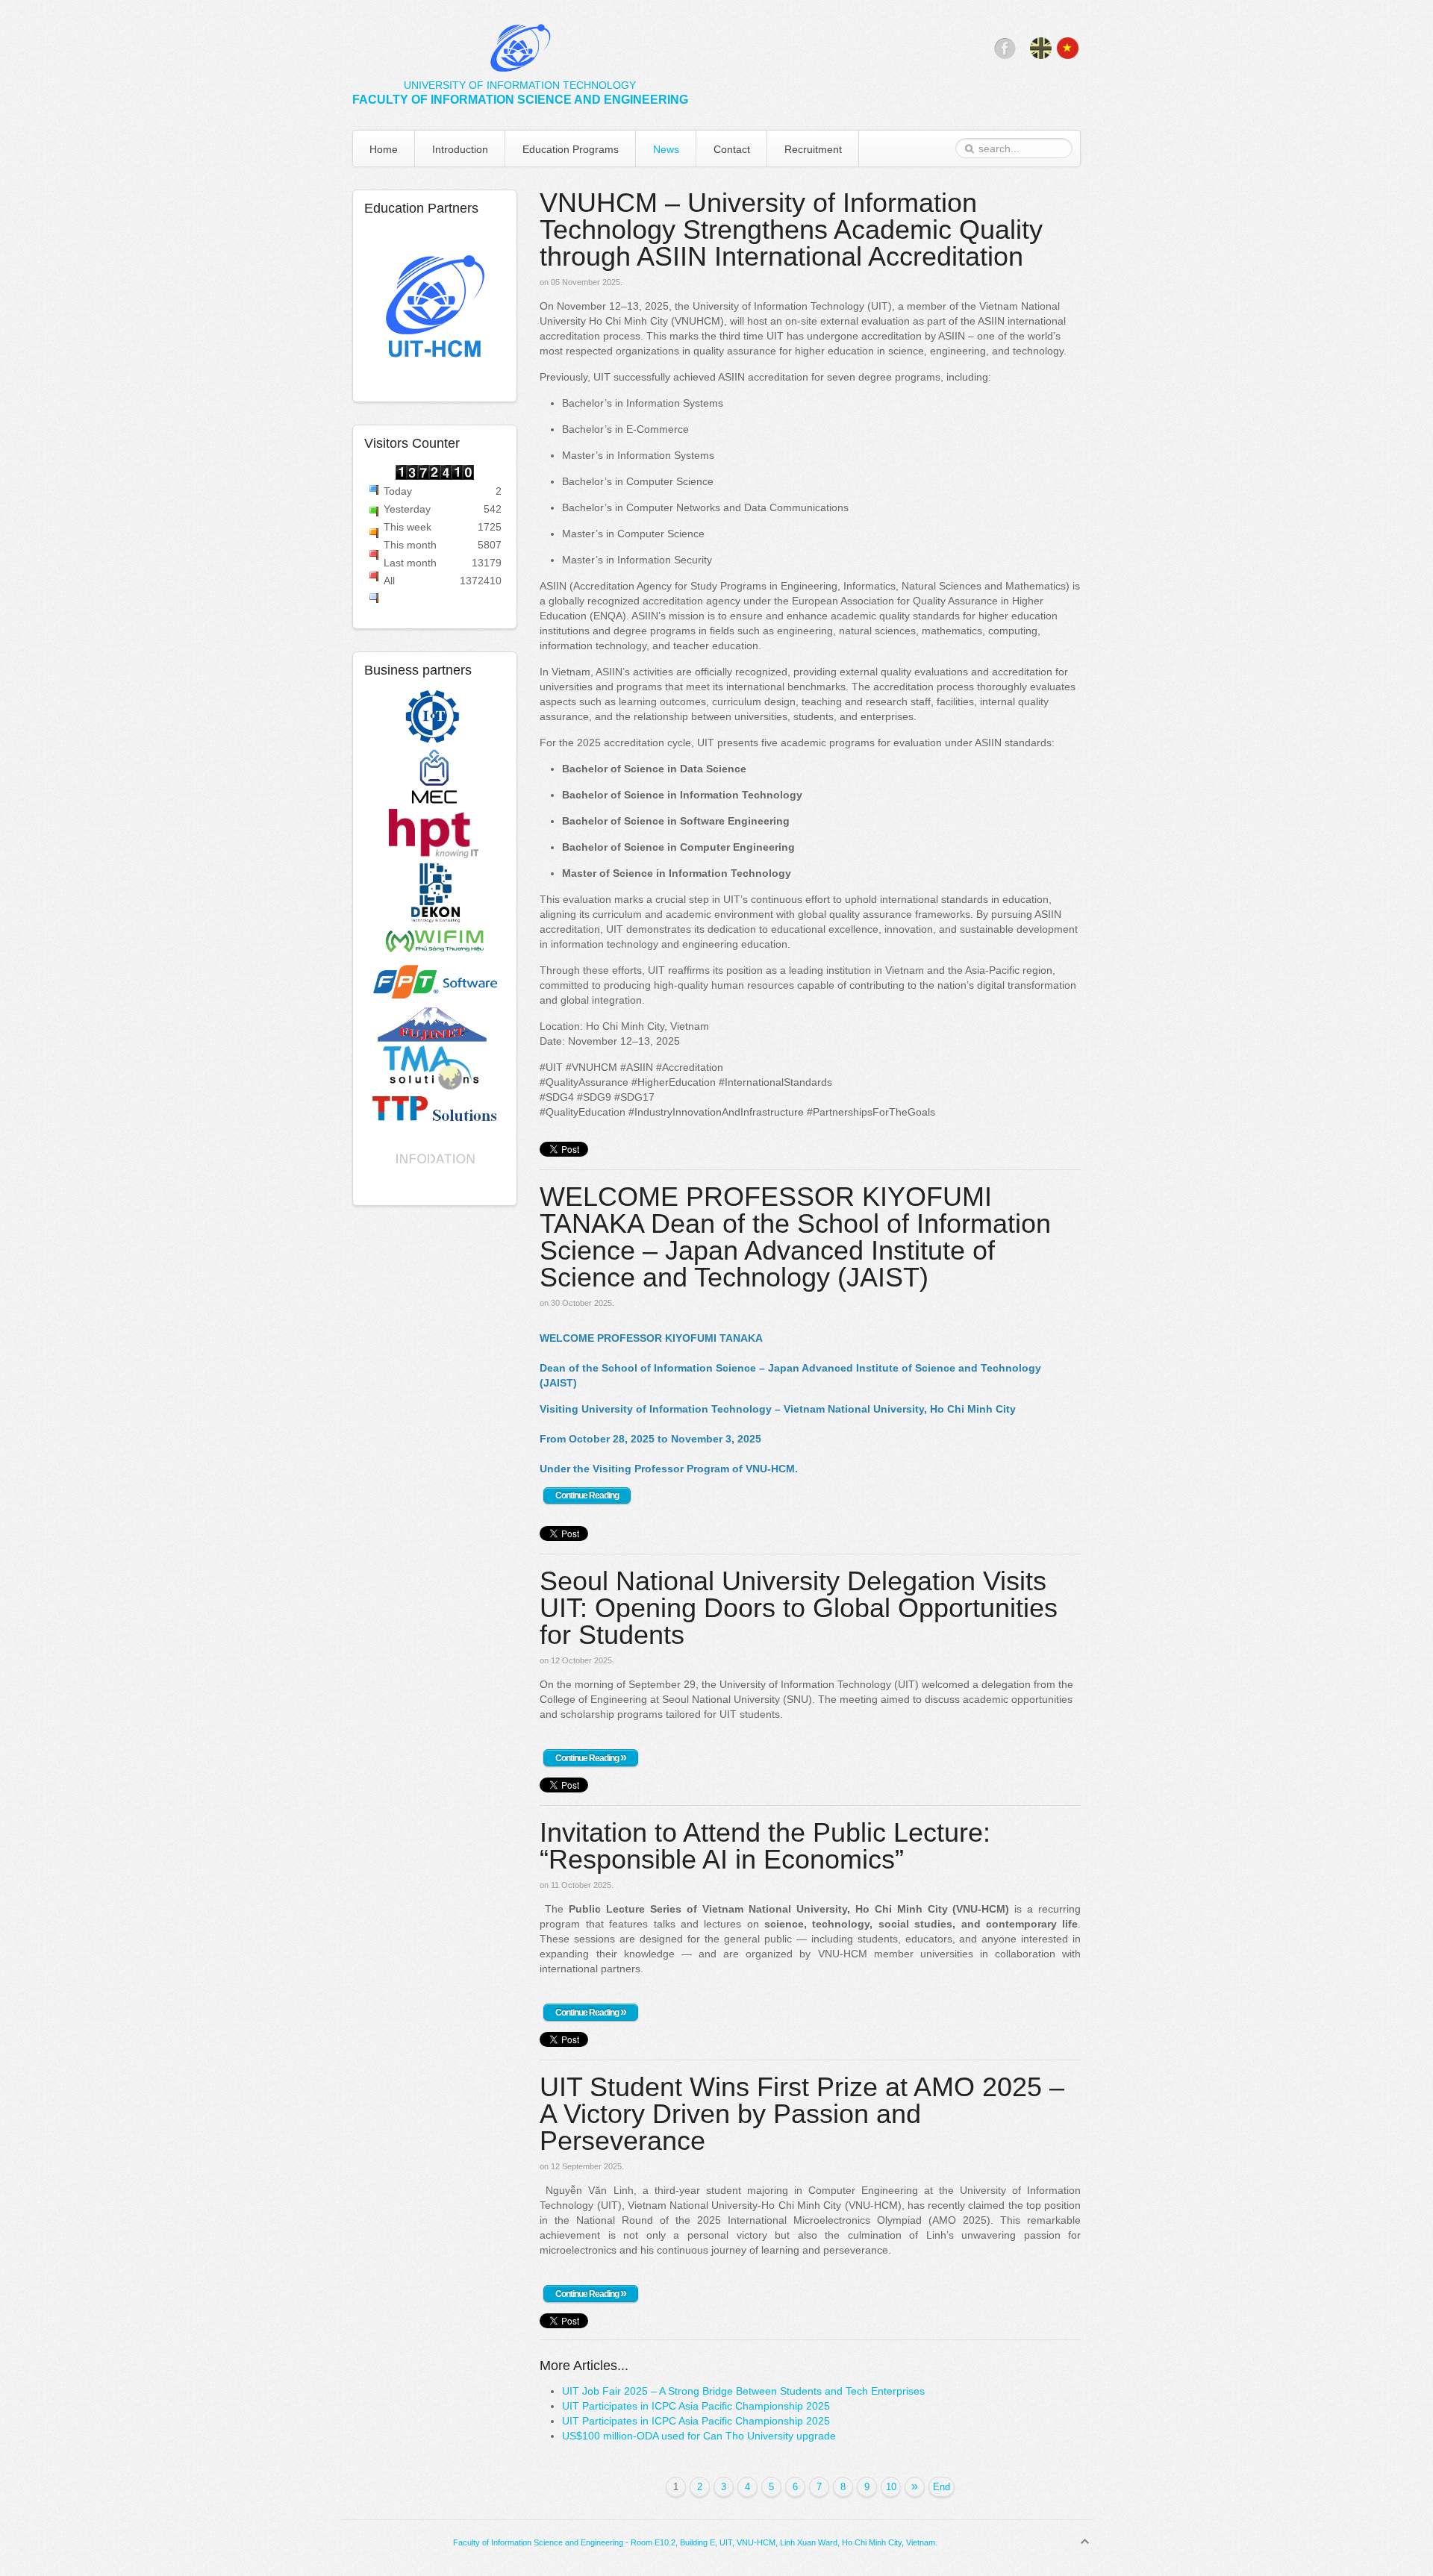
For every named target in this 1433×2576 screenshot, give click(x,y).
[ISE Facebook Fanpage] (1005, 55)
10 (891, 2487)
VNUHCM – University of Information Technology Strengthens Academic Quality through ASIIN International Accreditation (791, 229)
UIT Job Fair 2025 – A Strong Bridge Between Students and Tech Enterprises (743, 2391)
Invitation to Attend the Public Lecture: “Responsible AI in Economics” (765, 1846)
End (942, 2487)
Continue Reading (587, 1495)
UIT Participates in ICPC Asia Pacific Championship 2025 (696, 2406)
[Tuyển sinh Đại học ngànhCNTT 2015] (435, 308)
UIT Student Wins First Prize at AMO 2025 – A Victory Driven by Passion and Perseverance (802, 2114)
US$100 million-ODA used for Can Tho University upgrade (699, 2436)
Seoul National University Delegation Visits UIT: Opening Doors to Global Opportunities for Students (799, 1608)
